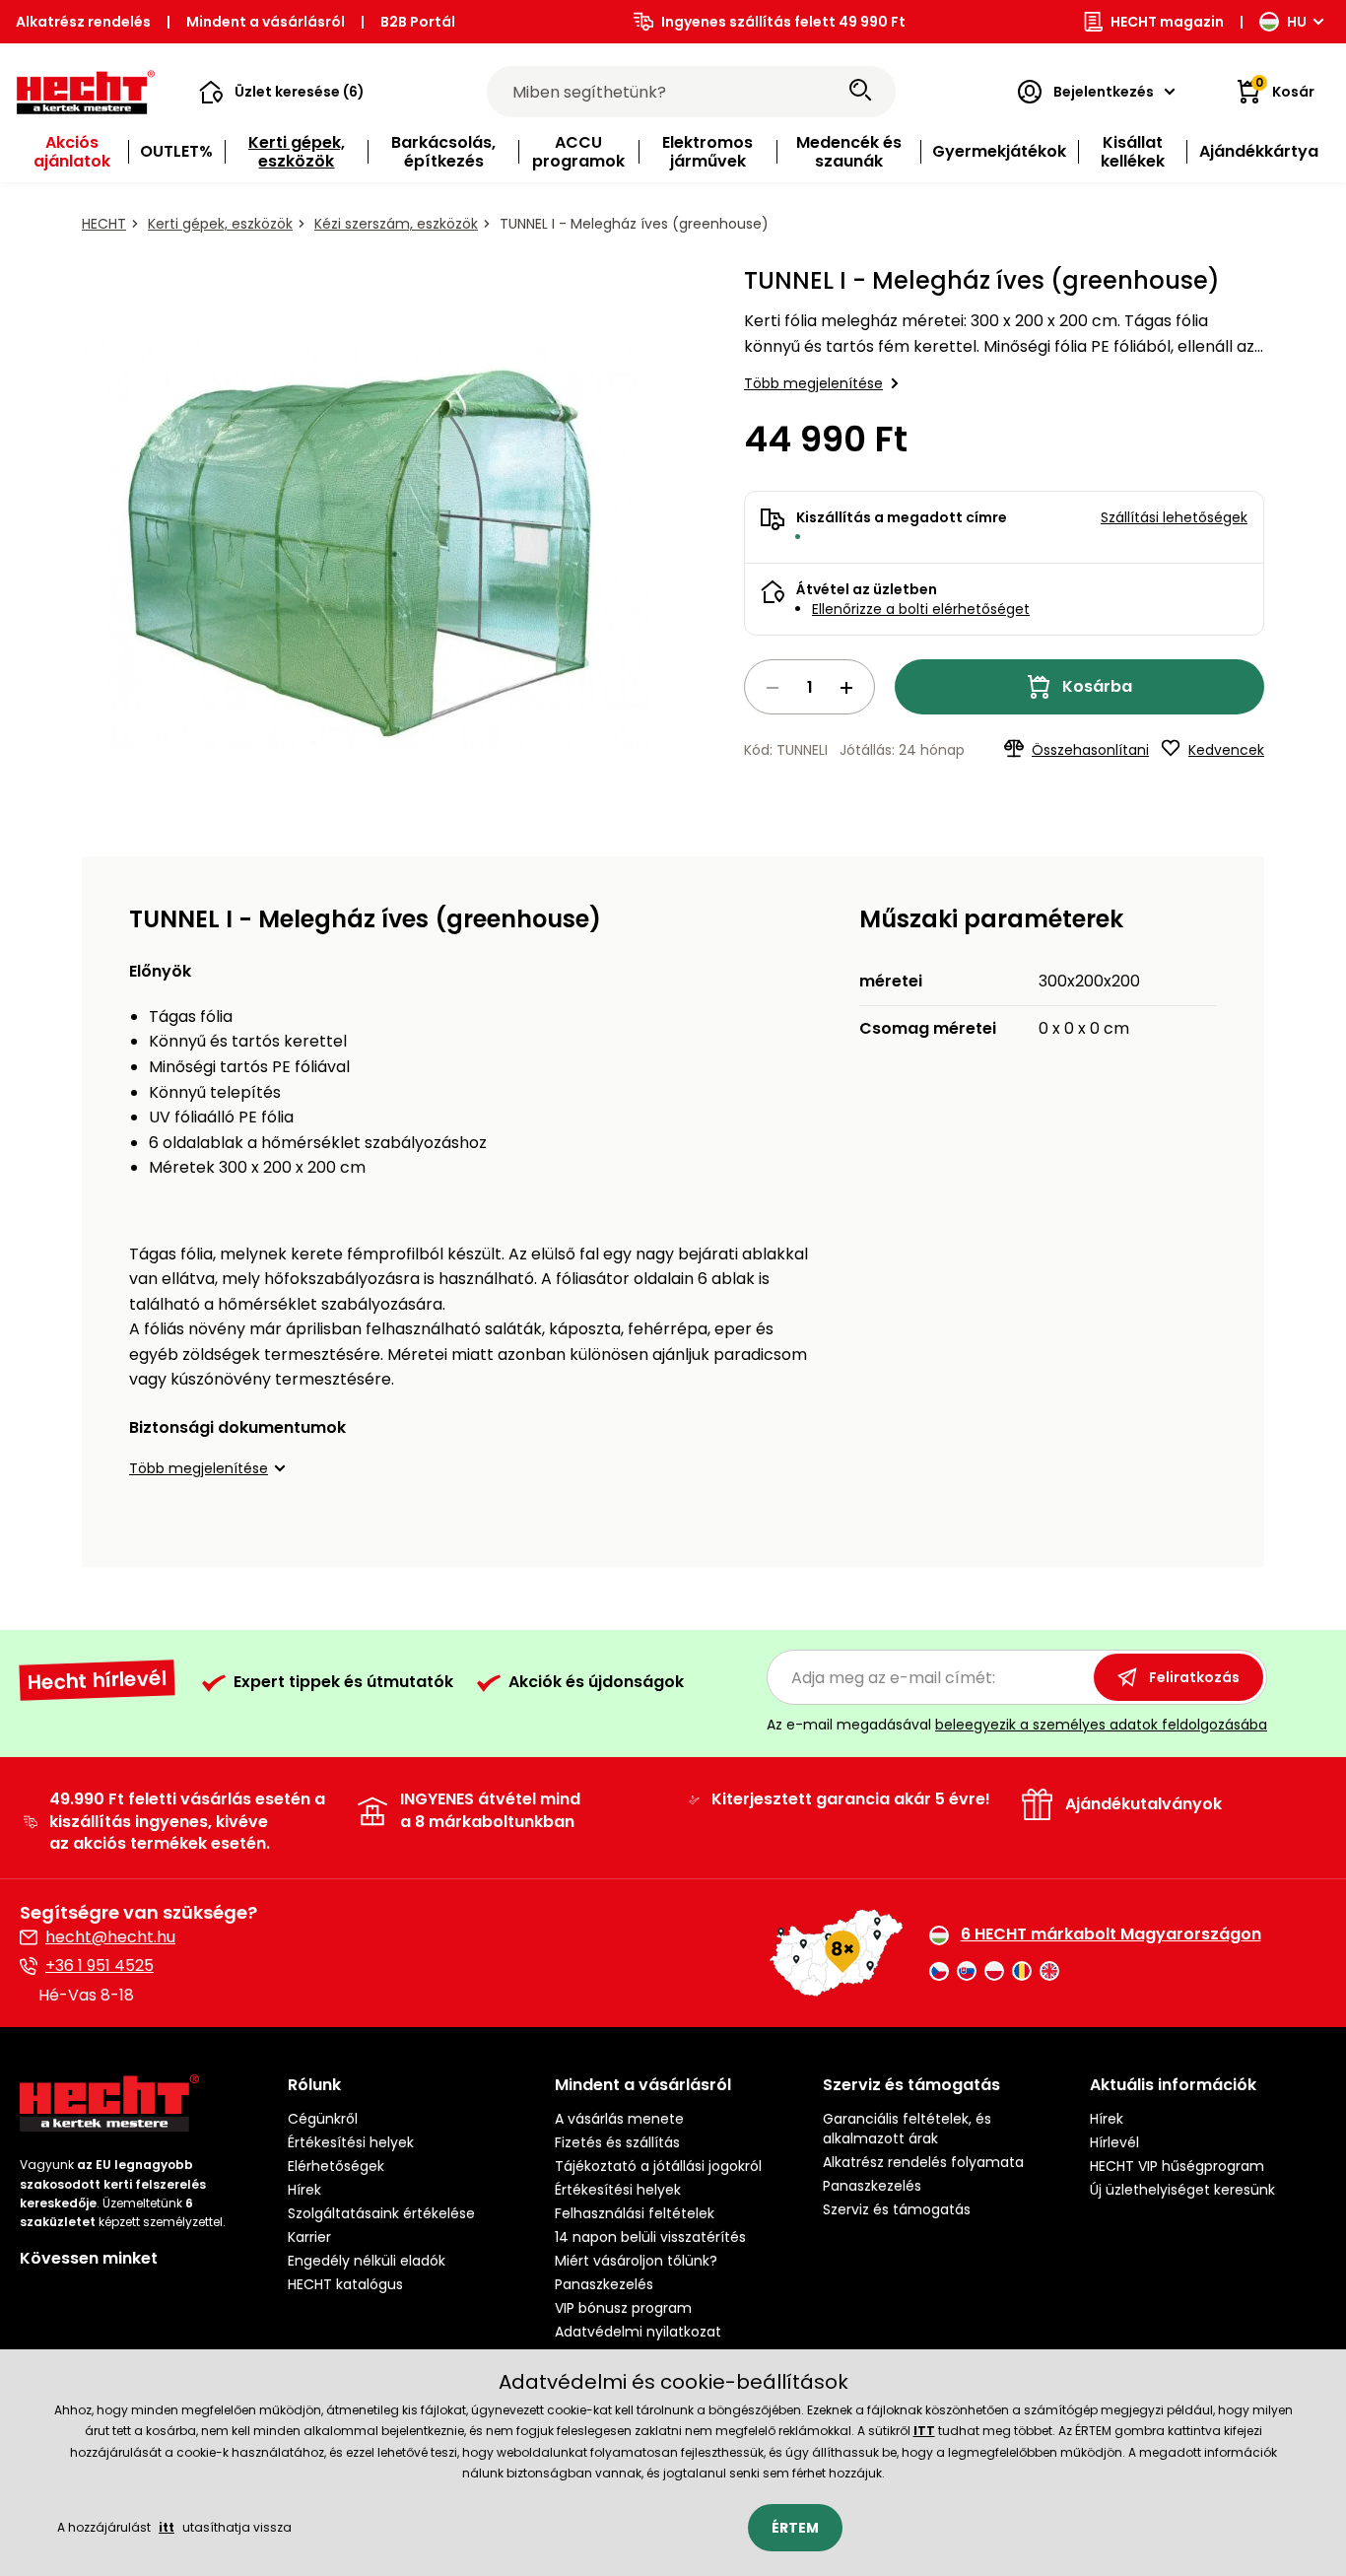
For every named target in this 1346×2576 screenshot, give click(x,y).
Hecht (104, 224)
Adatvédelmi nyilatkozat (638, 2332)
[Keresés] (860, 92)
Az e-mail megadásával (1017, 1725)
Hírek (304, 2190)
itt (167, 2527)
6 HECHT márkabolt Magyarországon (1111, 1934)
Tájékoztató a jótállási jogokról (658, 2166)
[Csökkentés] (773, 688)
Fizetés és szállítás (617, 2142)
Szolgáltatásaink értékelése (381, 2213)
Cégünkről (323, 2119)
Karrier (309, 2237)
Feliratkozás (1194, 1677)
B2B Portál (418, 22)
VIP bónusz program (623, 2308)
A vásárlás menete (619, 2119)
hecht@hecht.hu (110, 1937)
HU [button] (1297, 22)
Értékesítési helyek (351, 2142)
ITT (924, 2431)
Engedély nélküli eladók (367, 2261)
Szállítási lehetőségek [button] (1174, 517)
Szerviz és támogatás (897, 2209)
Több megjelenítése (813, 383)
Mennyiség (809, 687)
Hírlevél (1114, 2142)
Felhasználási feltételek (635, 2213)
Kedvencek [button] (1226, 750)
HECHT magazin (1167, 22)
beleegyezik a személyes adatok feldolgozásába (1101, 1725)
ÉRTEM (795, 2528)
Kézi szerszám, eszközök (396, 224)
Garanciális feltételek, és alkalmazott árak (907, 2129)
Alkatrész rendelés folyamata (923, 2162)
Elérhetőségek (336, 2166)
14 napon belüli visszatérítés (650, 2237)
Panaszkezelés (604, 2284)
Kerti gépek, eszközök (220, 224)
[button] (282, 92)
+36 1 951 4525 (100, 1966)
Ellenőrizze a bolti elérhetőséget (921, 609)
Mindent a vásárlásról (266, 22)
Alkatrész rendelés (83, 22)
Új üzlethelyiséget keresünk (1182, 2190)
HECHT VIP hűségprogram (1177, 2166)
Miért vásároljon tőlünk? (636, 2261)
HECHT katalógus (345, 2284)
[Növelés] (846, 688)
